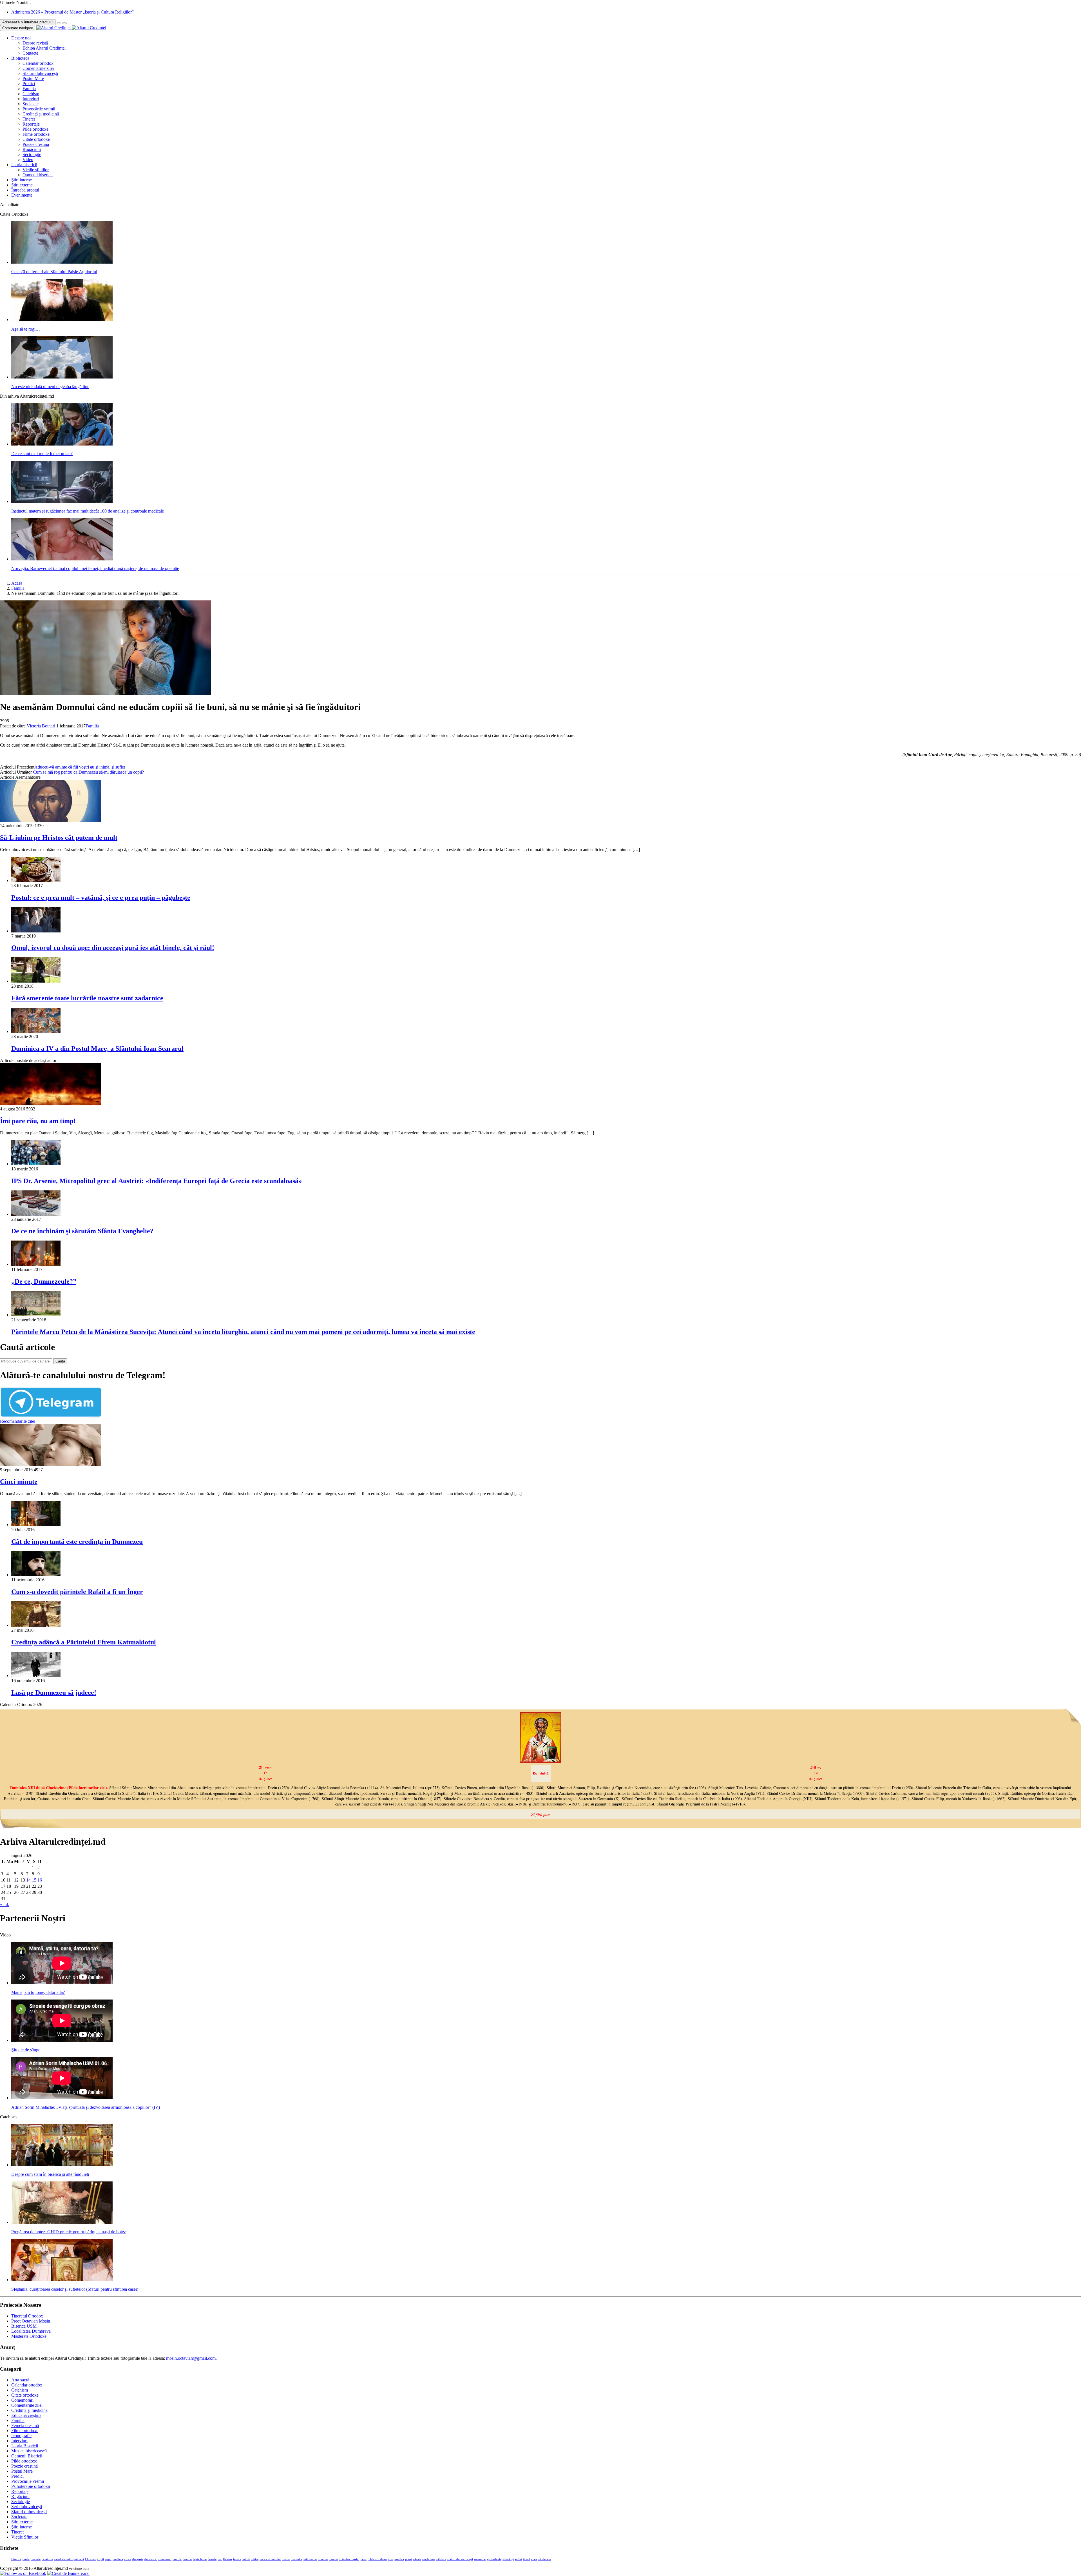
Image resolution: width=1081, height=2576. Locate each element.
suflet (518, 2559)
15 (34, 1880)
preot (408, 2559)
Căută (60, 1361)
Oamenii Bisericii (27, 2456)
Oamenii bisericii (38, 175)
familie (187, 2559)
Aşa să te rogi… (26, 329)
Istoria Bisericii (25, 2446)
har (220, 2559)
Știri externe (22, 185)
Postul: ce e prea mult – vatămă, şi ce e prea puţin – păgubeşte (101, 898)
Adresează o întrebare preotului (28, 22)
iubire (255, 2559)
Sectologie (32, 154)
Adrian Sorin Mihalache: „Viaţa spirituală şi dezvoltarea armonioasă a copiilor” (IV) (86, 2107)
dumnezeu (165, 2559)
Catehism (31, 94)
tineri (526, 2559)
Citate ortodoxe (36, 139)
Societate (31, 104)
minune (323, 2559)
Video (28, 160)
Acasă (17, 583)
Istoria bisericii (24, 165)
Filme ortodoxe (36, 134)
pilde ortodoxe (377, 2559)
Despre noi (21, 38)
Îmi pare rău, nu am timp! (38, 1121)
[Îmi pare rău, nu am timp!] (51, 1104)
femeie (212, 2559)
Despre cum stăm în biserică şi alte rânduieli (50, 2174)
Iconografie (21, 2436)
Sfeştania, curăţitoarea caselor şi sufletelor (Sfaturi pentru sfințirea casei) (75, 2289)
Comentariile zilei (38, 68)
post (391, 2559)
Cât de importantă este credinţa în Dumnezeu (77, 1542)
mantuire (297, 2559)
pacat (363, 2559)
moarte (333, 2559)
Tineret (29, 119)
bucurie (36, 2559)
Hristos (227, 2559)
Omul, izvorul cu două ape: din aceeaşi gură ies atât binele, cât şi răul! (113, 948)
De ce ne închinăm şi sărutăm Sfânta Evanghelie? (82, 1231)
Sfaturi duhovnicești (40, 73)
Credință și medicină (41, 114)
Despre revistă (35, 43)
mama (286, 2559)
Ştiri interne (22, 180)
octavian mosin (349, 2559)
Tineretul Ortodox (27, 2316)
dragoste (138, 2559)
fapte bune (200, 2559)
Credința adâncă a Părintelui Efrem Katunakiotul (84, 1642)
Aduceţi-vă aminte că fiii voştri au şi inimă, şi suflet (80, 767)
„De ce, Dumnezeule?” (44, 1281)
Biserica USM (24, 2326)
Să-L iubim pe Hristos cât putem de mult (59, 838)
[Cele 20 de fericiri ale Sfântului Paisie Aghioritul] (62, 262)
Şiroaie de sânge (26, 2050)
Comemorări (22, 2400)
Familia (29, 89)
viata (534, 2559)
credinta (118, 2559)
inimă (246, 2559)
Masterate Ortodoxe (29, 2336)
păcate (417, 2559)
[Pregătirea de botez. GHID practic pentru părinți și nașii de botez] (62, 2222)
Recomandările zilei (18, 1421)
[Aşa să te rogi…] (62, 320)
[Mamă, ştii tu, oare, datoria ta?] (62, 1983)
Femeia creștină (25, 2425)
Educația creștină (26, 2415)
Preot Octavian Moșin (31, 2321)
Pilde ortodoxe (35, 129)
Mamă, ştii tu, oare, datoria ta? (38, 1992)
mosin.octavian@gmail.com (191, 2358)
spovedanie (494, 2559)
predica (399, 2559)
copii (101, 2559)
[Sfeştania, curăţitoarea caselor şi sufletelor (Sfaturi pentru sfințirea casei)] (62, 2280)
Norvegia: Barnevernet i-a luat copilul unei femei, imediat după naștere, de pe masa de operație (95, 568)
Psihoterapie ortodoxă (31, 2486)
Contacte (30, 53)
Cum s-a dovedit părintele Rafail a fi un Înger (77, 1592)
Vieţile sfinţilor (36, 170)
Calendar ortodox (38, 63)
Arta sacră (20, 2380)
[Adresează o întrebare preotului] (59, 23)
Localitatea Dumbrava (31, 2331)
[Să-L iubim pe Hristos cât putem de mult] (51, 821)
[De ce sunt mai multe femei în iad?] (62, 444)
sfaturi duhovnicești (460, 2559)
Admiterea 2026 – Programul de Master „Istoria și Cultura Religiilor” (72, 12)
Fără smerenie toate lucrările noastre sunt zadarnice (87, 998)
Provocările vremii (39, 109)
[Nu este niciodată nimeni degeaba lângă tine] (62, 377)
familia (177, 2559)
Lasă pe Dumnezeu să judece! (54, 1693)
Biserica (16, 2559)
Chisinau (91, 2559)
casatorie (47, 2559)
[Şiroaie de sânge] (62, 2040)
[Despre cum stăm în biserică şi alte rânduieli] (62, 2165)
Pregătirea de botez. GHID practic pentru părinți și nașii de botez (69, 2232)
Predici (29, 84)
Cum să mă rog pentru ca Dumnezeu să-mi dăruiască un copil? (88, 772)
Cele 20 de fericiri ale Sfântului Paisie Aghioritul (54, 272)
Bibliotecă (20, 58)
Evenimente (22, 195)
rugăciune (429, 2559)
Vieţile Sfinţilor (25, 2537)
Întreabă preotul (25, 190)
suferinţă (508, 2559)
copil (108, 2559)
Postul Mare (33, 78)
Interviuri (31, 99)
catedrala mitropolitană (69, 2559)
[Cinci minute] (51, 1465)
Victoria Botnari (41, 726)
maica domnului (270, 2559)
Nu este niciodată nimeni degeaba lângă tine (50, 387)
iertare (237, 2559)
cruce (128, 2559)
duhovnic (151, 2559)
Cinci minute (19, 1482)
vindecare (545, 2559)
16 (40, 1880)
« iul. (5, 1904)
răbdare (441, 2559)
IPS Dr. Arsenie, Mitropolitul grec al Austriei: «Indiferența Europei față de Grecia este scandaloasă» (157, 1181)
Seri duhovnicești (27, 2507)
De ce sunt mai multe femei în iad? (42, 454)
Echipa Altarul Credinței (44, 48)
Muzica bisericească (29, 2451)
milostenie (310, 2559)
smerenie (480, 2559)
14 (28, 1880)
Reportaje (31, 124)
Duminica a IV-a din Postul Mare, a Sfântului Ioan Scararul (97, 1048)
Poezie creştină (36, 144)
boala (26, 2559)
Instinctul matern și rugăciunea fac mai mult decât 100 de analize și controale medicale (88, 511)
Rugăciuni (32, 149)
